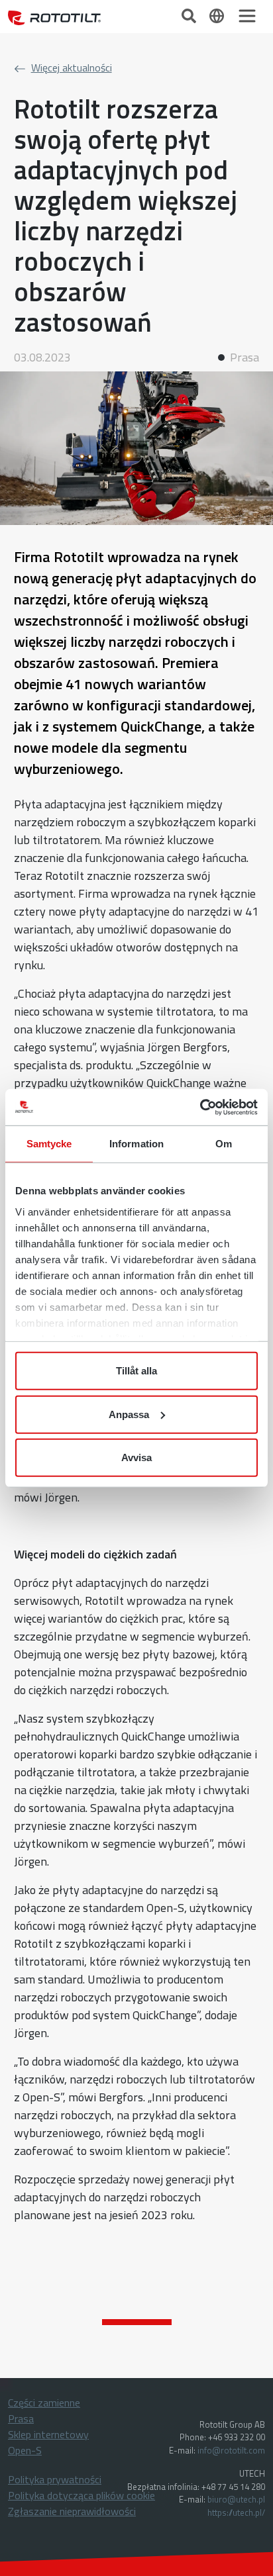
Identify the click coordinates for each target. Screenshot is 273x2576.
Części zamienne (44, 2403)
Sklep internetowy (48, 2434)
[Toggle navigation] (247, 16)
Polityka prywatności (55, 2479)
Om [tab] (224, 1144)
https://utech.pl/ (236, 2512)
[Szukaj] (190, 15)
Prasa (21, 2418)
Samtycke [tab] (49, 1144)
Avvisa (136, 1457)
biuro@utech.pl (236, 2499)
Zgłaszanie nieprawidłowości (72, 2511)
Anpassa (129, 1414)
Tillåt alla (136, 1371)
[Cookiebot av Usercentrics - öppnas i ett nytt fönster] (200, 1107)
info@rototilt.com (231, 2450)
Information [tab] (136, 1144)
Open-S (25, 2450)
